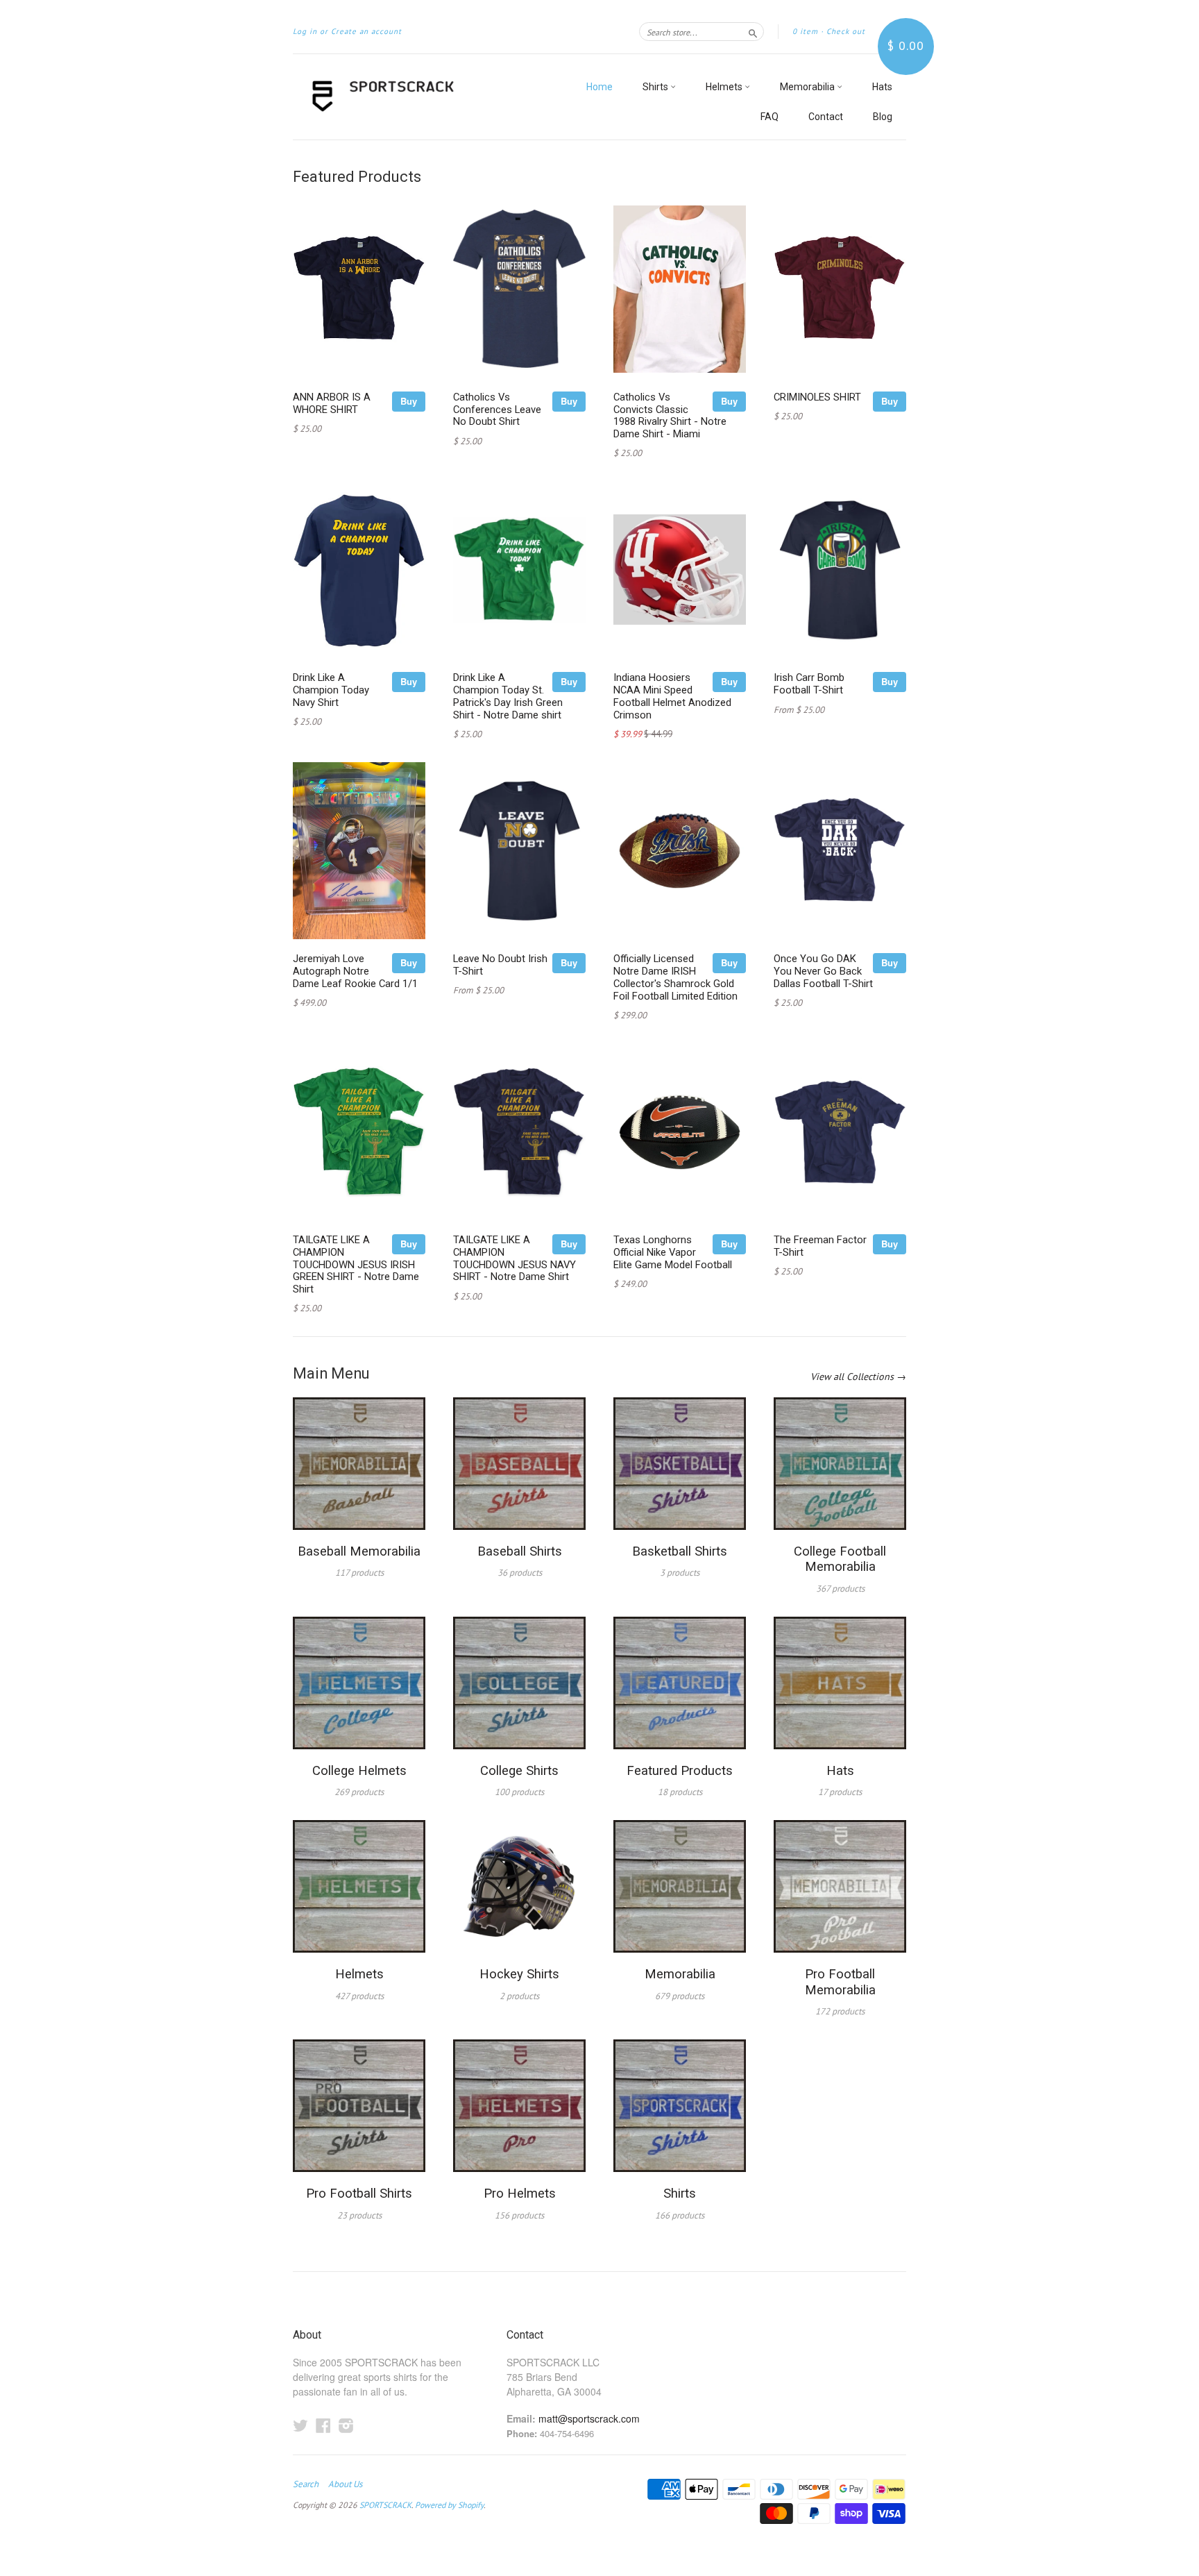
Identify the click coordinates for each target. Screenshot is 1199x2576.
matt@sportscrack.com (589, 2418)
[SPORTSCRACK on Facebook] (323, 2425)
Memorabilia (808, 87)
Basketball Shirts (680, 1551)
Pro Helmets (520, 2194)
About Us (345, 2484)
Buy (409, 401)
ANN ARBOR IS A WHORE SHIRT (332, 403)
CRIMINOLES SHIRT (817, 397)
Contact (826, 117)
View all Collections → (858, 1377)
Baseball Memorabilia (359, 1551)
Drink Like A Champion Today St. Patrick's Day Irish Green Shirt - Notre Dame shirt (508, 696)
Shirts (656, 87)
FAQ (769, 117)
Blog (883, 117)
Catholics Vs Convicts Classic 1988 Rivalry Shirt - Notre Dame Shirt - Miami (670, 415)
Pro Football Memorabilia (840, 1982)
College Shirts (519, 1771)
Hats (882, 87)
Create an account (366, 31)
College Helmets (359, 1771)
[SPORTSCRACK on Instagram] (346, 2425)
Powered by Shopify (449, 2505)
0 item (805, 31)
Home (599, 87)
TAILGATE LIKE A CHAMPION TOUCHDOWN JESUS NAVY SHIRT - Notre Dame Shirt (515, 1258)
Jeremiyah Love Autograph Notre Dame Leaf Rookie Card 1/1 (355, 971)
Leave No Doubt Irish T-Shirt (500, 965)
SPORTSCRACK (385, 2505)
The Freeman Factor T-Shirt (820, 1246)
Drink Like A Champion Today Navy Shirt (331, 690)
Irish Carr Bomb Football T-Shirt (809, 684)
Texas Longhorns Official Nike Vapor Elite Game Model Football (673, 1252)
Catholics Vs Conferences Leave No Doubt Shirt (497, 410)
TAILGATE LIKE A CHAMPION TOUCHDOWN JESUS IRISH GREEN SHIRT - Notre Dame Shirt (356, 1264)
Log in (305, 31)
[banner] (420, 97)
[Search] (753, 31)
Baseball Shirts (520, 1551)
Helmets (725, 87)
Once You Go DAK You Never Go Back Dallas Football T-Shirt (823, 971)
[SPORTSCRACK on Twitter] (300, 2425)
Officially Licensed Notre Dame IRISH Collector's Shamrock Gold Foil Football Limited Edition (675, 977)
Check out (846, 31)
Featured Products (680, 1771)
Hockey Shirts (519, 1974)
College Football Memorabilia (840, 1559)
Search (306, 2484)
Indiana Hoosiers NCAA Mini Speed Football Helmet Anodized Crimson (672, 696)
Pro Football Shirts (359, 2194)
